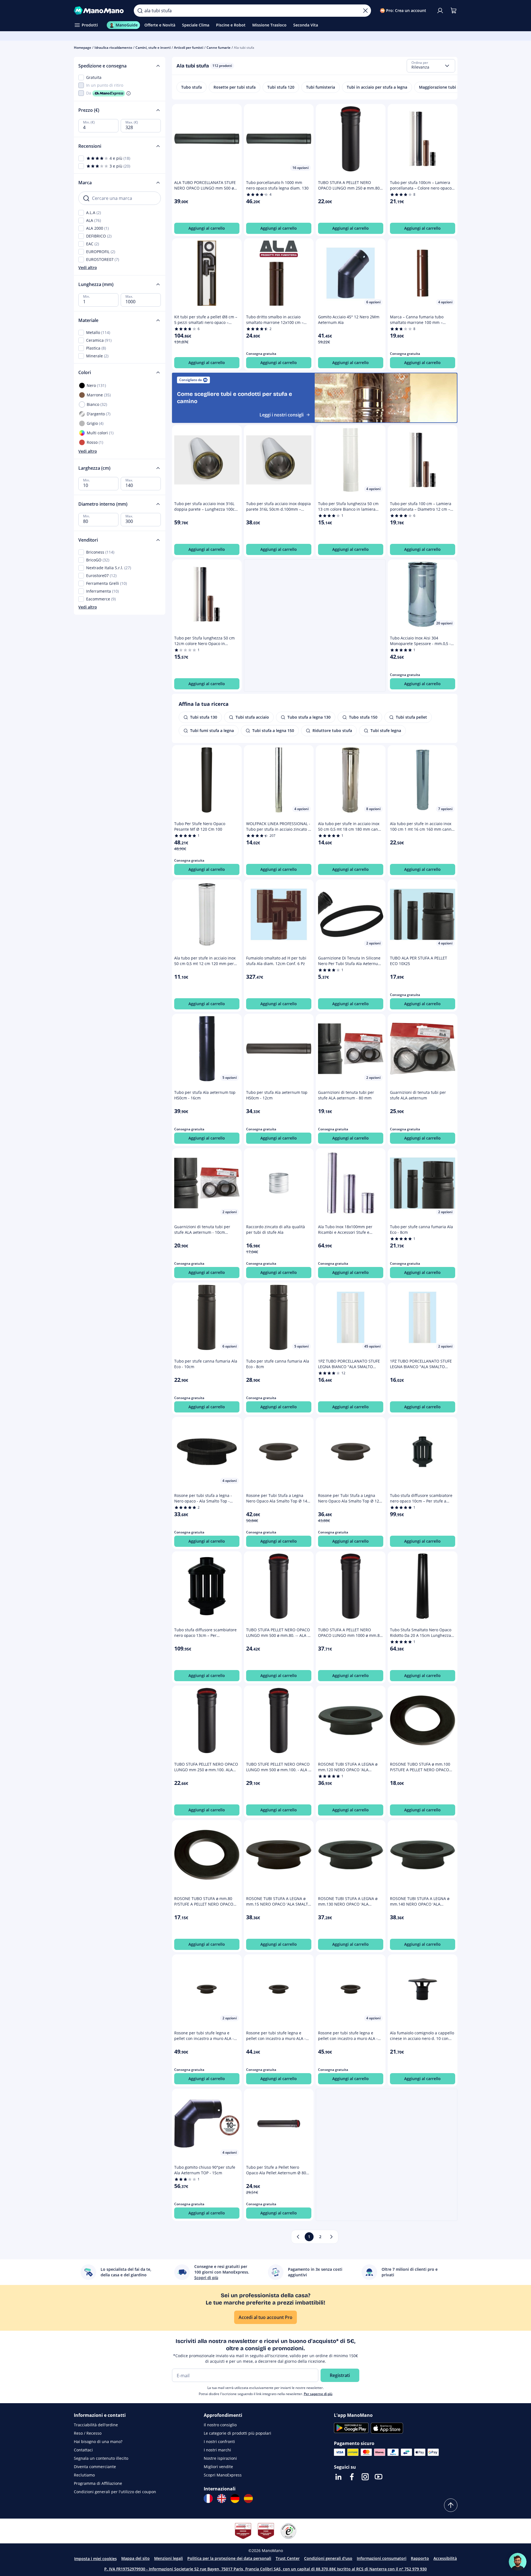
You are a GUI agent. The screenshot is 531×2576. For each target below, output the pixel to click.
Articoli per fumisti (189, 48)
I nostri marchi (217, 2450)
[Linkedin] (338, 2477)
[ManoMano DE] (235, 2499)
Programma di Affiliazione (98, 2483)
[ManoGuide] (518, 2562)
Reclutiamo (84, 2475)
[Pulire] (365, 11)
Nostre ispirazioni (220, 2458)
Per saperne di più (318, 2394)
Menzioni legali (168, 2558)
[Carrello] (454, 11)
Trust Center (288, 2558)
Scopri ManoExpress (223, 2475)
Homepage (83, 48)
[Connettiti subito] (440, 11)
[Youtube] (379, 2477)
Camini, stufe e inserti (153, 48)
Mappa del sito (135, 2558)
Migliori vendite (218, 2467)
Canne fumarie (219, 48)
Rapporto (420, 2558)
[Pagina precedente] (298, 2237)
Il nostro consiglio (220, 2425)
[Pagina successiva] (331, 2237)
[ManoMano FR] (208, 2499)
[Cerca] (140, 11)
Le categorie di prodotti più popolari (237, 2433)
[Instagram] (365, 2477)
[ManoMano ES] (248, 2499)
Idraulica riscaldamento (113, 48)
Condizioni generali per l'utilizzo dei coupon (115, 2492)
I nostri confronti (219, 2441)
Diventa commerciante (95, 2467)
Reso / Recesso (88, 2433)
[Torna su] (451, 2505)
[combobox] (431, 66)
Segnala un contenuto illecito (101, 2458)
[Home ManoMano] (100, 11)
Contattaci (83, 2450)
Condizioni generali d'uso (328, 2558)
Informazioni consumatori (382, 2558)
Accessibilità (445, 2558)
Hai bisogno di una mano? (98, 2441)
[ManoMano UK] (222, 2499)
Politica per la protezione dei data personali (229, 2558)
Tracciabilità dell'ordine (96, 2425)
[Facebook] (352, 2477)
